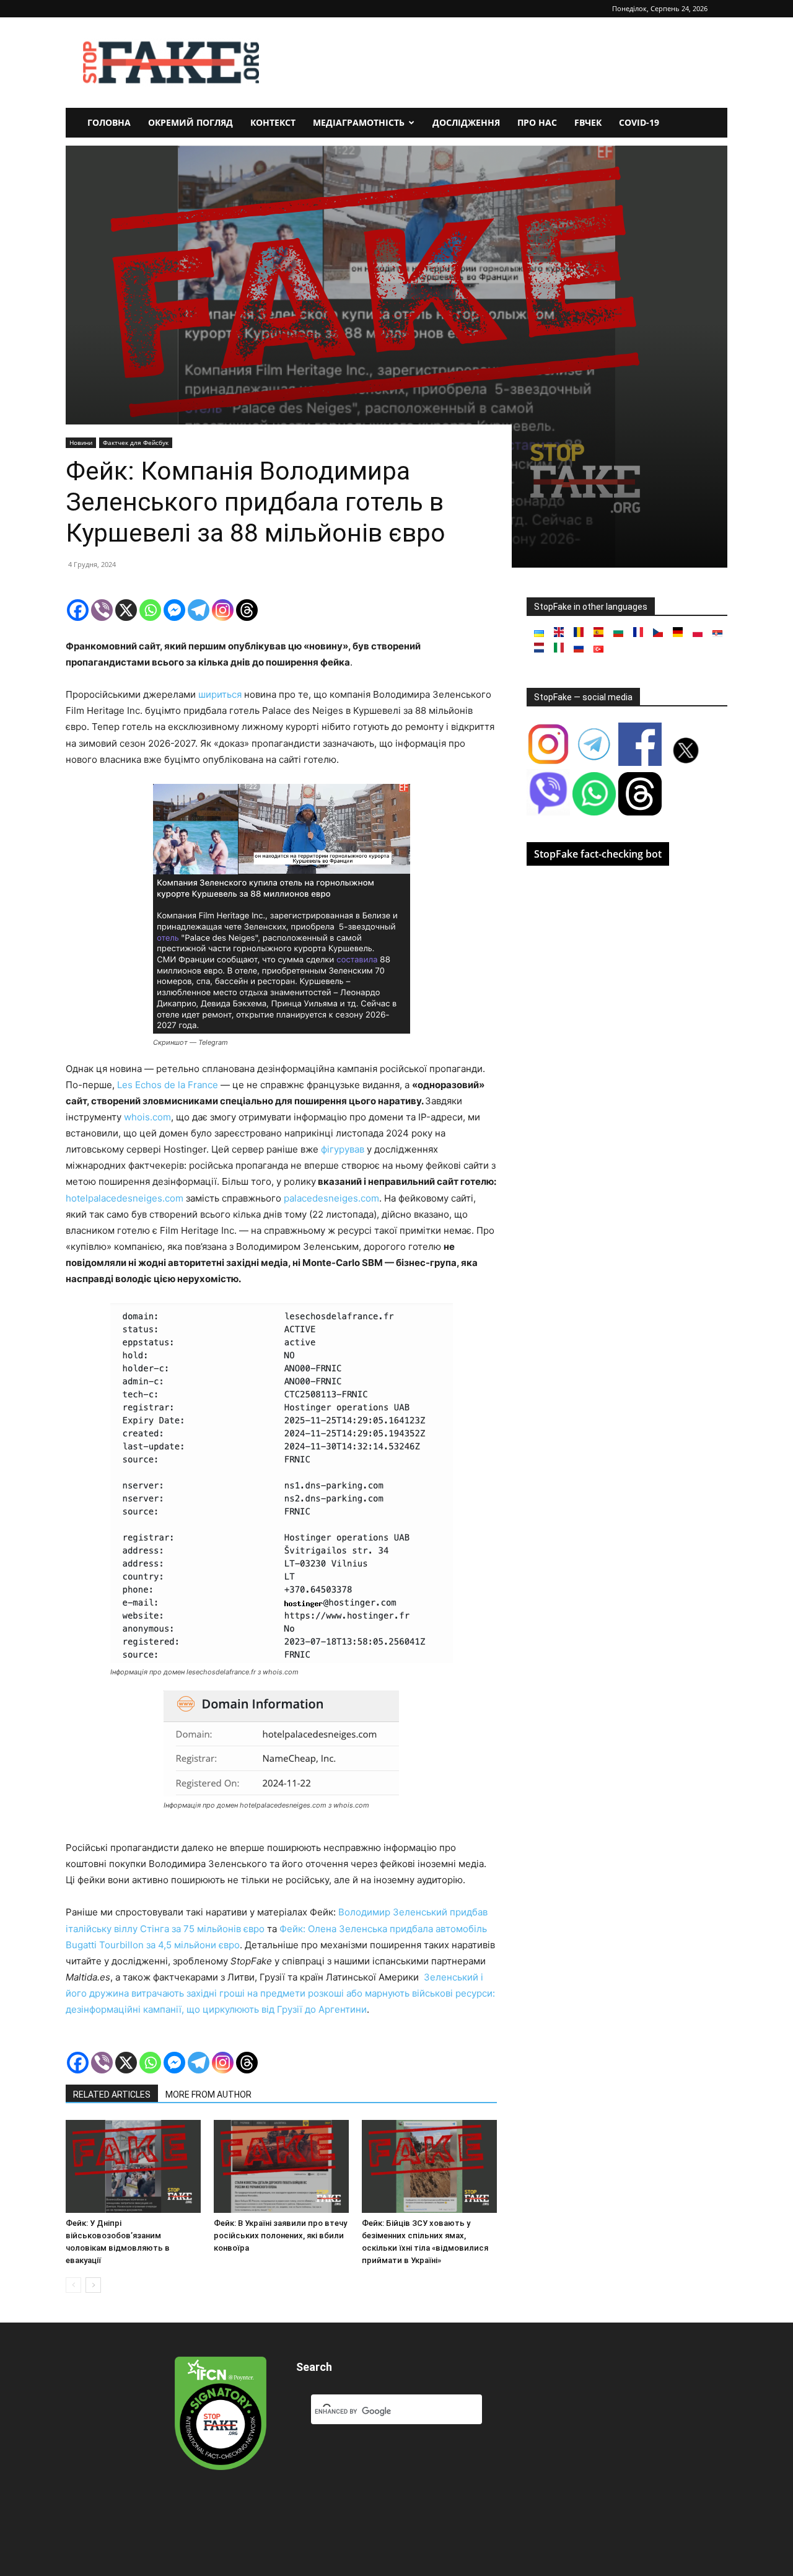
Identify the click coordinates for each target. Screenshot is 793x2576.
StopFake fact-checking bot (598, 854)
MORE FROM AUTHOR (208, 2095)
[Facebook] (78, 610)
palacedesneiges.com (331, 1198)
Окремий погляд (191, 122)
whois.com (147, 1117)
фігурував (343, 1149)
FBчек (588, 122)
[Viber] (102, 610)
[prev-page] (73, 2285)
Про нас (537, 122)
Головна (109, 122)
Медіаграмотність (359, 122)
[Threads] (247, 610)
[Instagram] (223, 610)
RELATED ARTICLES (112, 2095)
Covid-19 (639, 122)
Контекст (273, 122)
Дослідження (466, 122)
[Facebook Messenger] (174, 610)
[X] (126, 610)
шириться (220, 694)
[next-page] (93, 2285)
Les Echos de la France (168, 1085)
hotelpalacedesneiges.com (125, 1198)
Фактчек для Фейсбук (136, 442)
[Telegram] (199, 610)
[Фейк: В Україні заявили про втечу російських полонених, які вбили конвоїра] (281, 2166)
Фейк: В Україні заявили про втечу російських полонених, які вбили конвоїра (280, 2235)
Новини (81, 442)
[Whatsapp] (150, 610)
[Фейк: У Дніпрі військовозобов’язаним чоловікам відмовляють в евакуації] (133, 2166)
